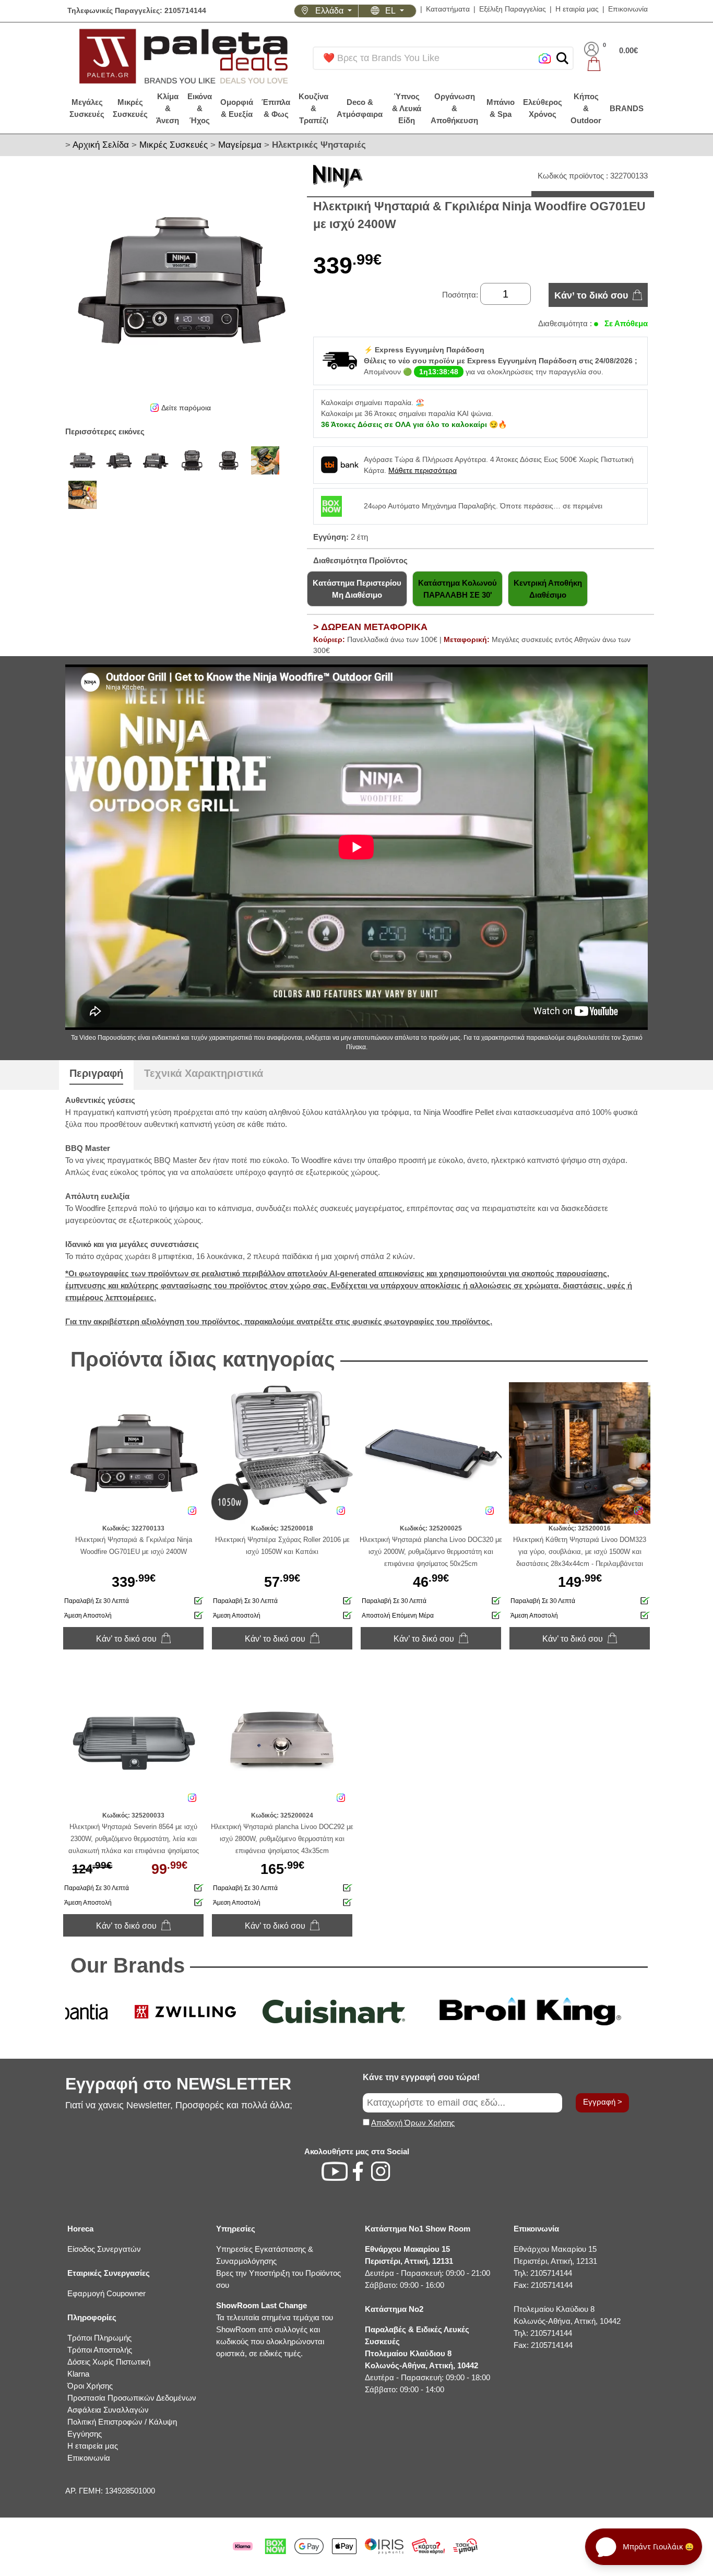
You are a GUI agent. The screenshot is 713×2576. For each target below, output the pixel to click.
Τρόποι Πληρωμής (99, 2338)
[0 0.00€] (611, 64)
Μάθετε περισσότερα (423, 470)
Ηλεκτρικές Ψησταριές (319, 145)
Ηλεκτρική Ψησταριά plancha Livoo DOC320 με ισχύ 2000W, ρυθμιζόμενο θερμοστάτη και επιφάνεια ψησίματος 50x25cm (431, 1552)
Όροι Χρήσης (90, 2386)
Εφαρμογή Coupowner (106, 2293)
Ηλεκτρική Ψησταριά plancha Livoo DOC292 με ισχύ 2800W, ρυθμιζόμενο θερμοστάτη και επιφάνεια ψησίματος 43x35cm (282, 1839)
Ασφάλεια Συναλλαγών (108, 2410)
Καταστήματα (448, 9)
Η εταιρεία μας (93, 2446)
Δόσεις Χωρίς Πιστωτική (109, 2362)
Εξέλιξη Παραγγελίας (513, 9)
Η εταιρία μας (577, 9)
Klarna (78, 2374)
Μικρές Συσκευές (174, 145)
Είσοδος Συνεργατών (104, 2249)
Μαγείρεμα (240, 145)
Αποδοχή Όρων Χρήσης (413, 2123)
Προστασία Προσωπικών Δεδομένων (132, 2398)
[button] (562, 58)
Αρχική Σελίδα (101, 145)
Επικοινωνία (628, 9)
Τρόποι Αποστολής (100, 2350)
